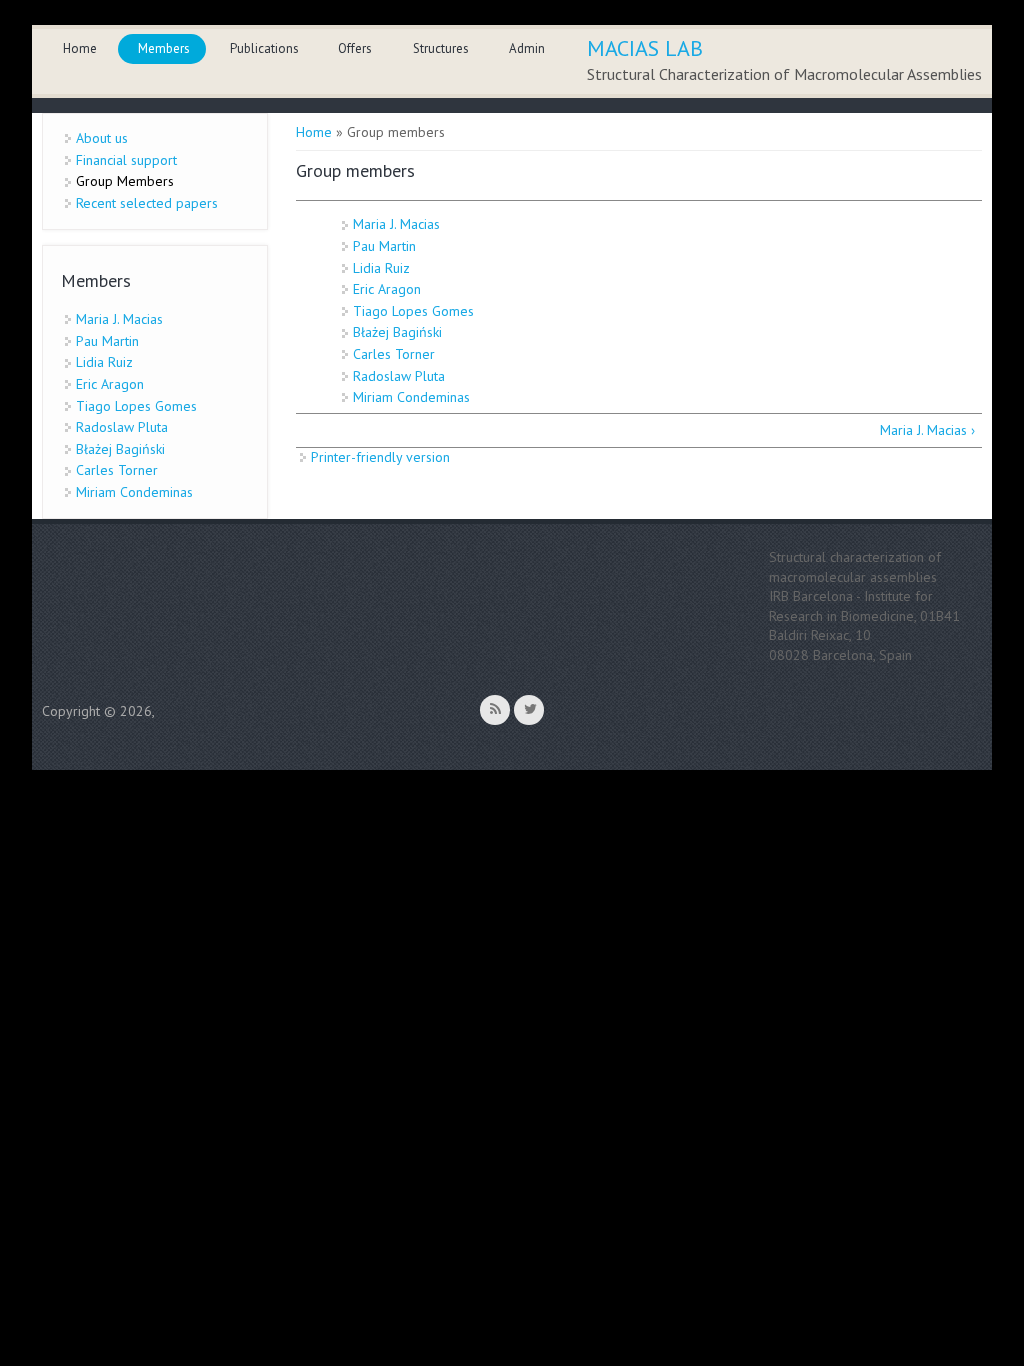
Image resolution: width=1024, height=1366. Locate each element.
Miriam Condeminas (411, 397)
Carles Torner (394, 354)
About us (102, 138)
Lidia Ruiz (381, 268)
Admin (527, 48)
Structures (441, 48)
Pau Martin (384, 246)
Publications (264, 48)
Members (164, 48)
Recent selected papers (147, 203)
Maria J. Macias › (927, 430)
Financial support (126, 160)
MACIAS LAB (645, 48)
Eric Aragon (387, 289)
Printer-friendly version (380, 457)
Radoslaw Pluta (399, 376)
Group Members (125, 181)
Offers (355, 48)
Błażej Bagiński (397, 332)
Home (80, 48)
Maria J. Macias (396, 224)
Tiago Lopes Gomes (413, 311)
